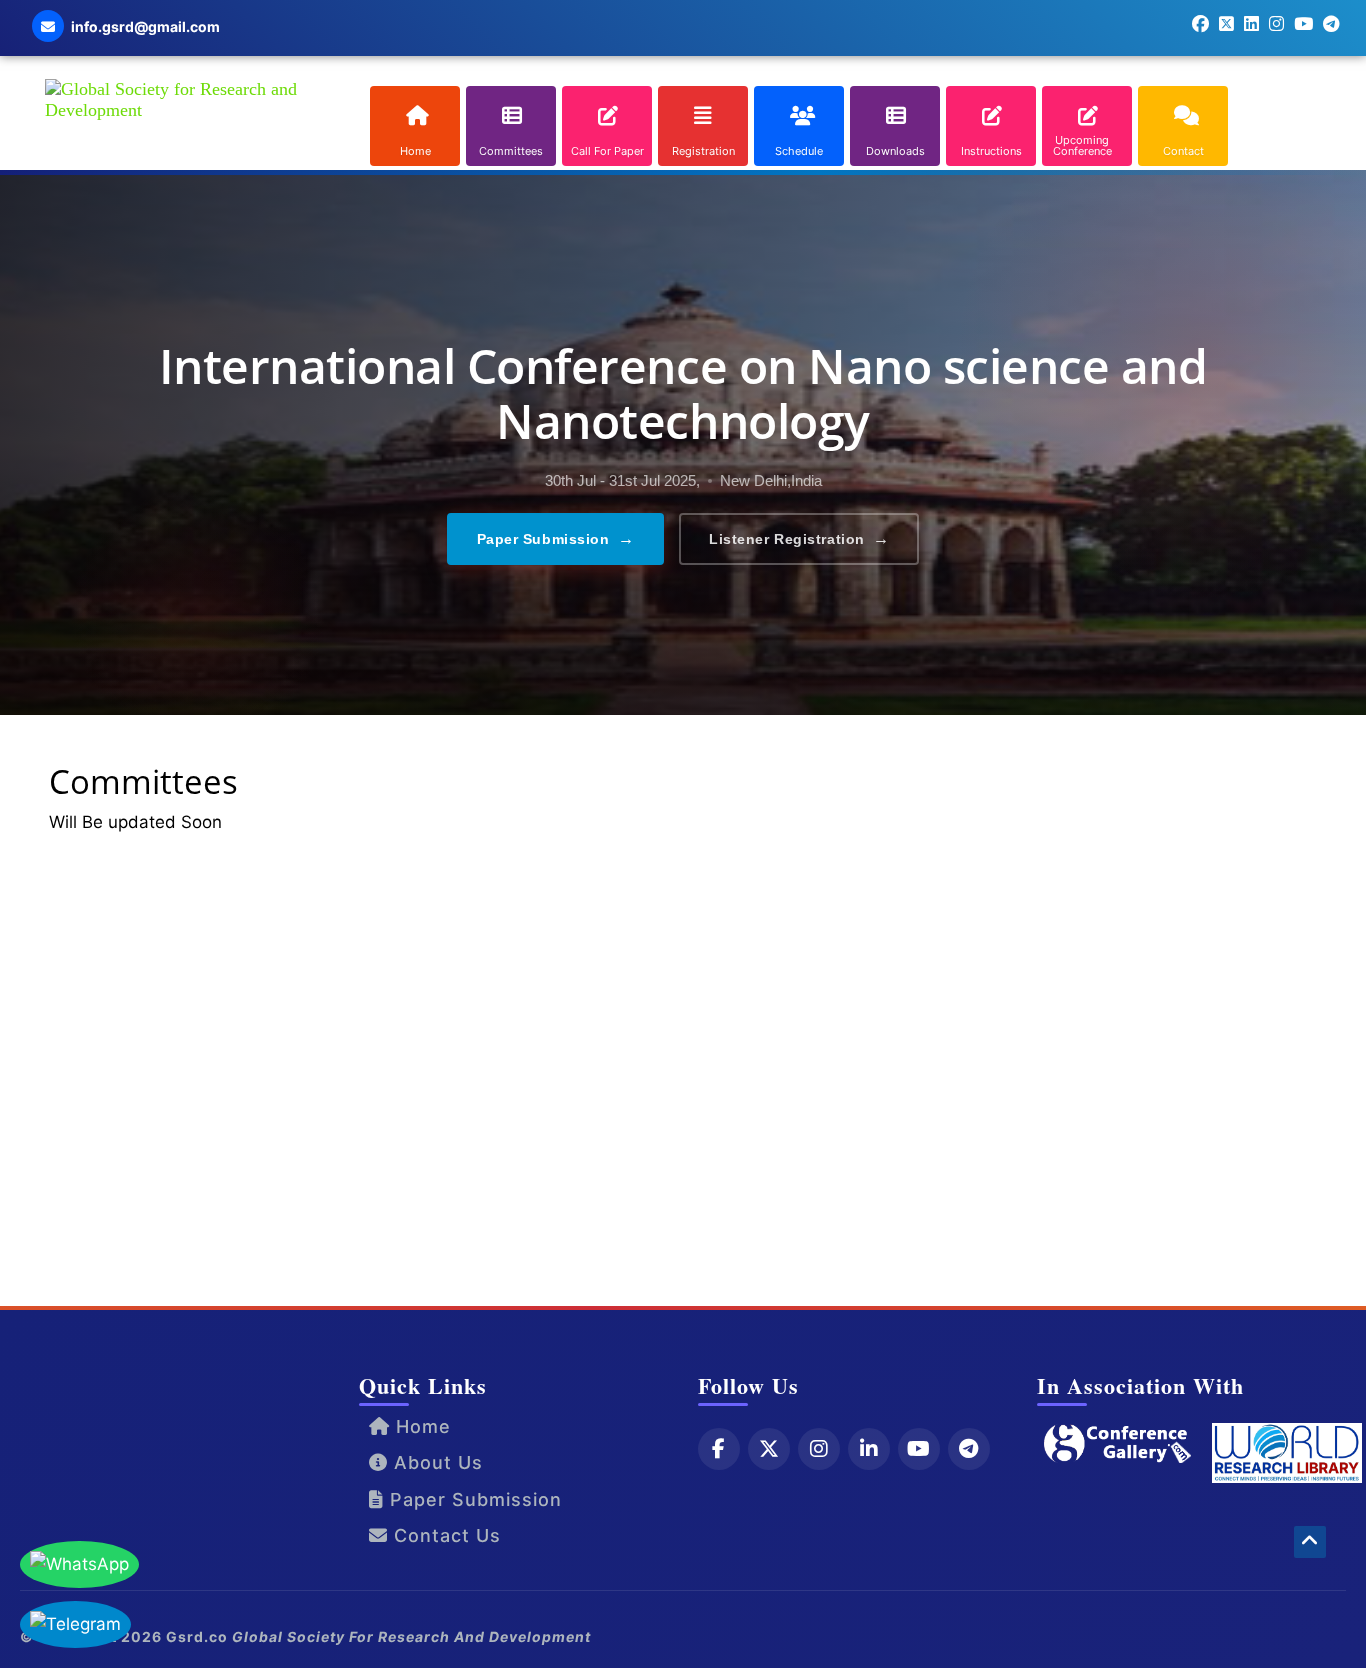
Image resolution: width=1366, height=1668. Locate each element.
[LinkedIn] (869, 1449)
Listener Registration (799, 538)
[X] (769, 1449)
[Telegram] (969, 1449)
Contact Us (444, 1535)
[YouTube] (919, 1449)
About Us (435, 1462)
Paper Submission (556, 538)
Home (420, 1426)
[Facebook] (719, 1449)
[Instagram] (819, 1449)
